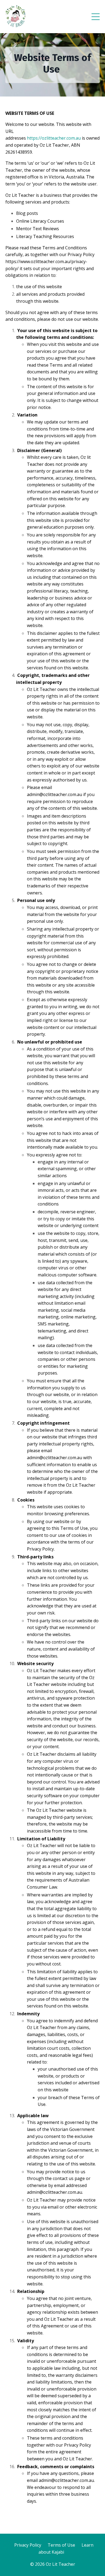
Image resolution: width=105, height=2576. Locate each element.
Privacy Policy (78, 2445)
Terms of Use (61, 2545)
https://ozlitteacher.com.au (54, 138)
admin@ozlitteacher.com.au (66, 2480)
